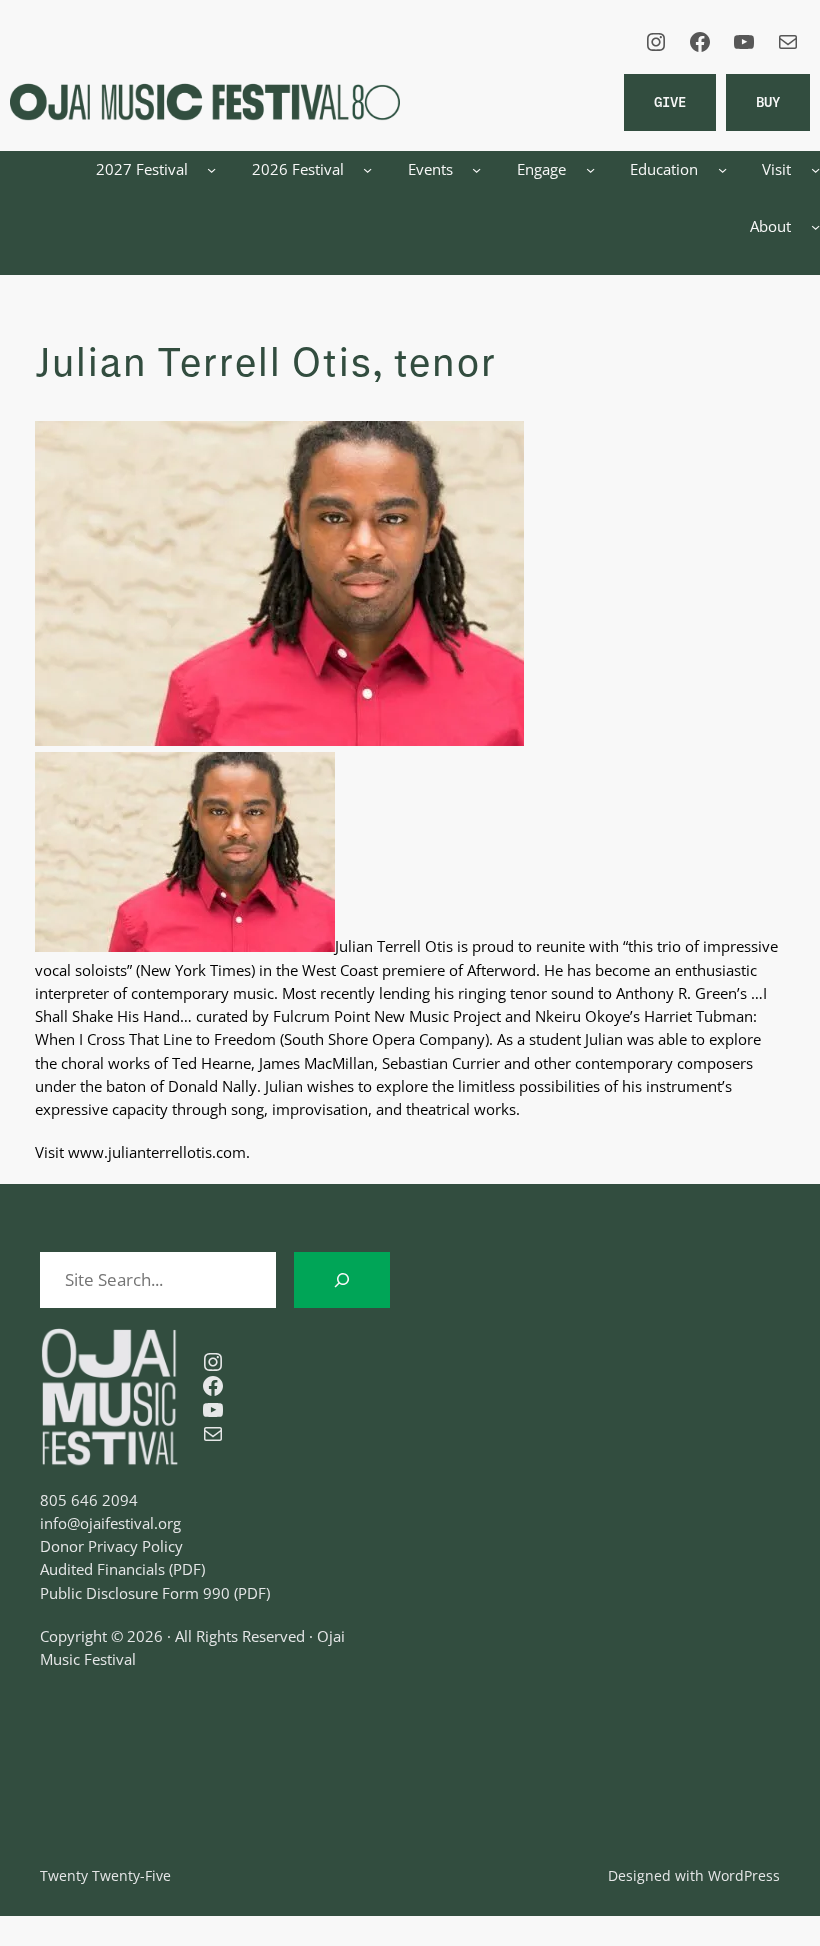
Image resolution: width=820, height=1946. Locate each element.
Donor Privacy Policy (111, 1546)
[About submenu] (815, 226)
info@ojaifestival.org (110, 1523)
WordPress (744, 1875)
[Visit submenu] (815, 169)
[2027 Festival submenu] (211, 169)
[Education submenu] (722, 169)
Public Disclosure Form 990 (135, 1593)
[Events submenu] (476, 169)
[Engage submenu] (590, 169)
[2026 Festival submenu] (367, 169)
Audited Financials (102, 1569)
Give (670, 101)
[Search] (342, 1280)
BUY (768, 101)
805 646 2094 (89, 1500)
